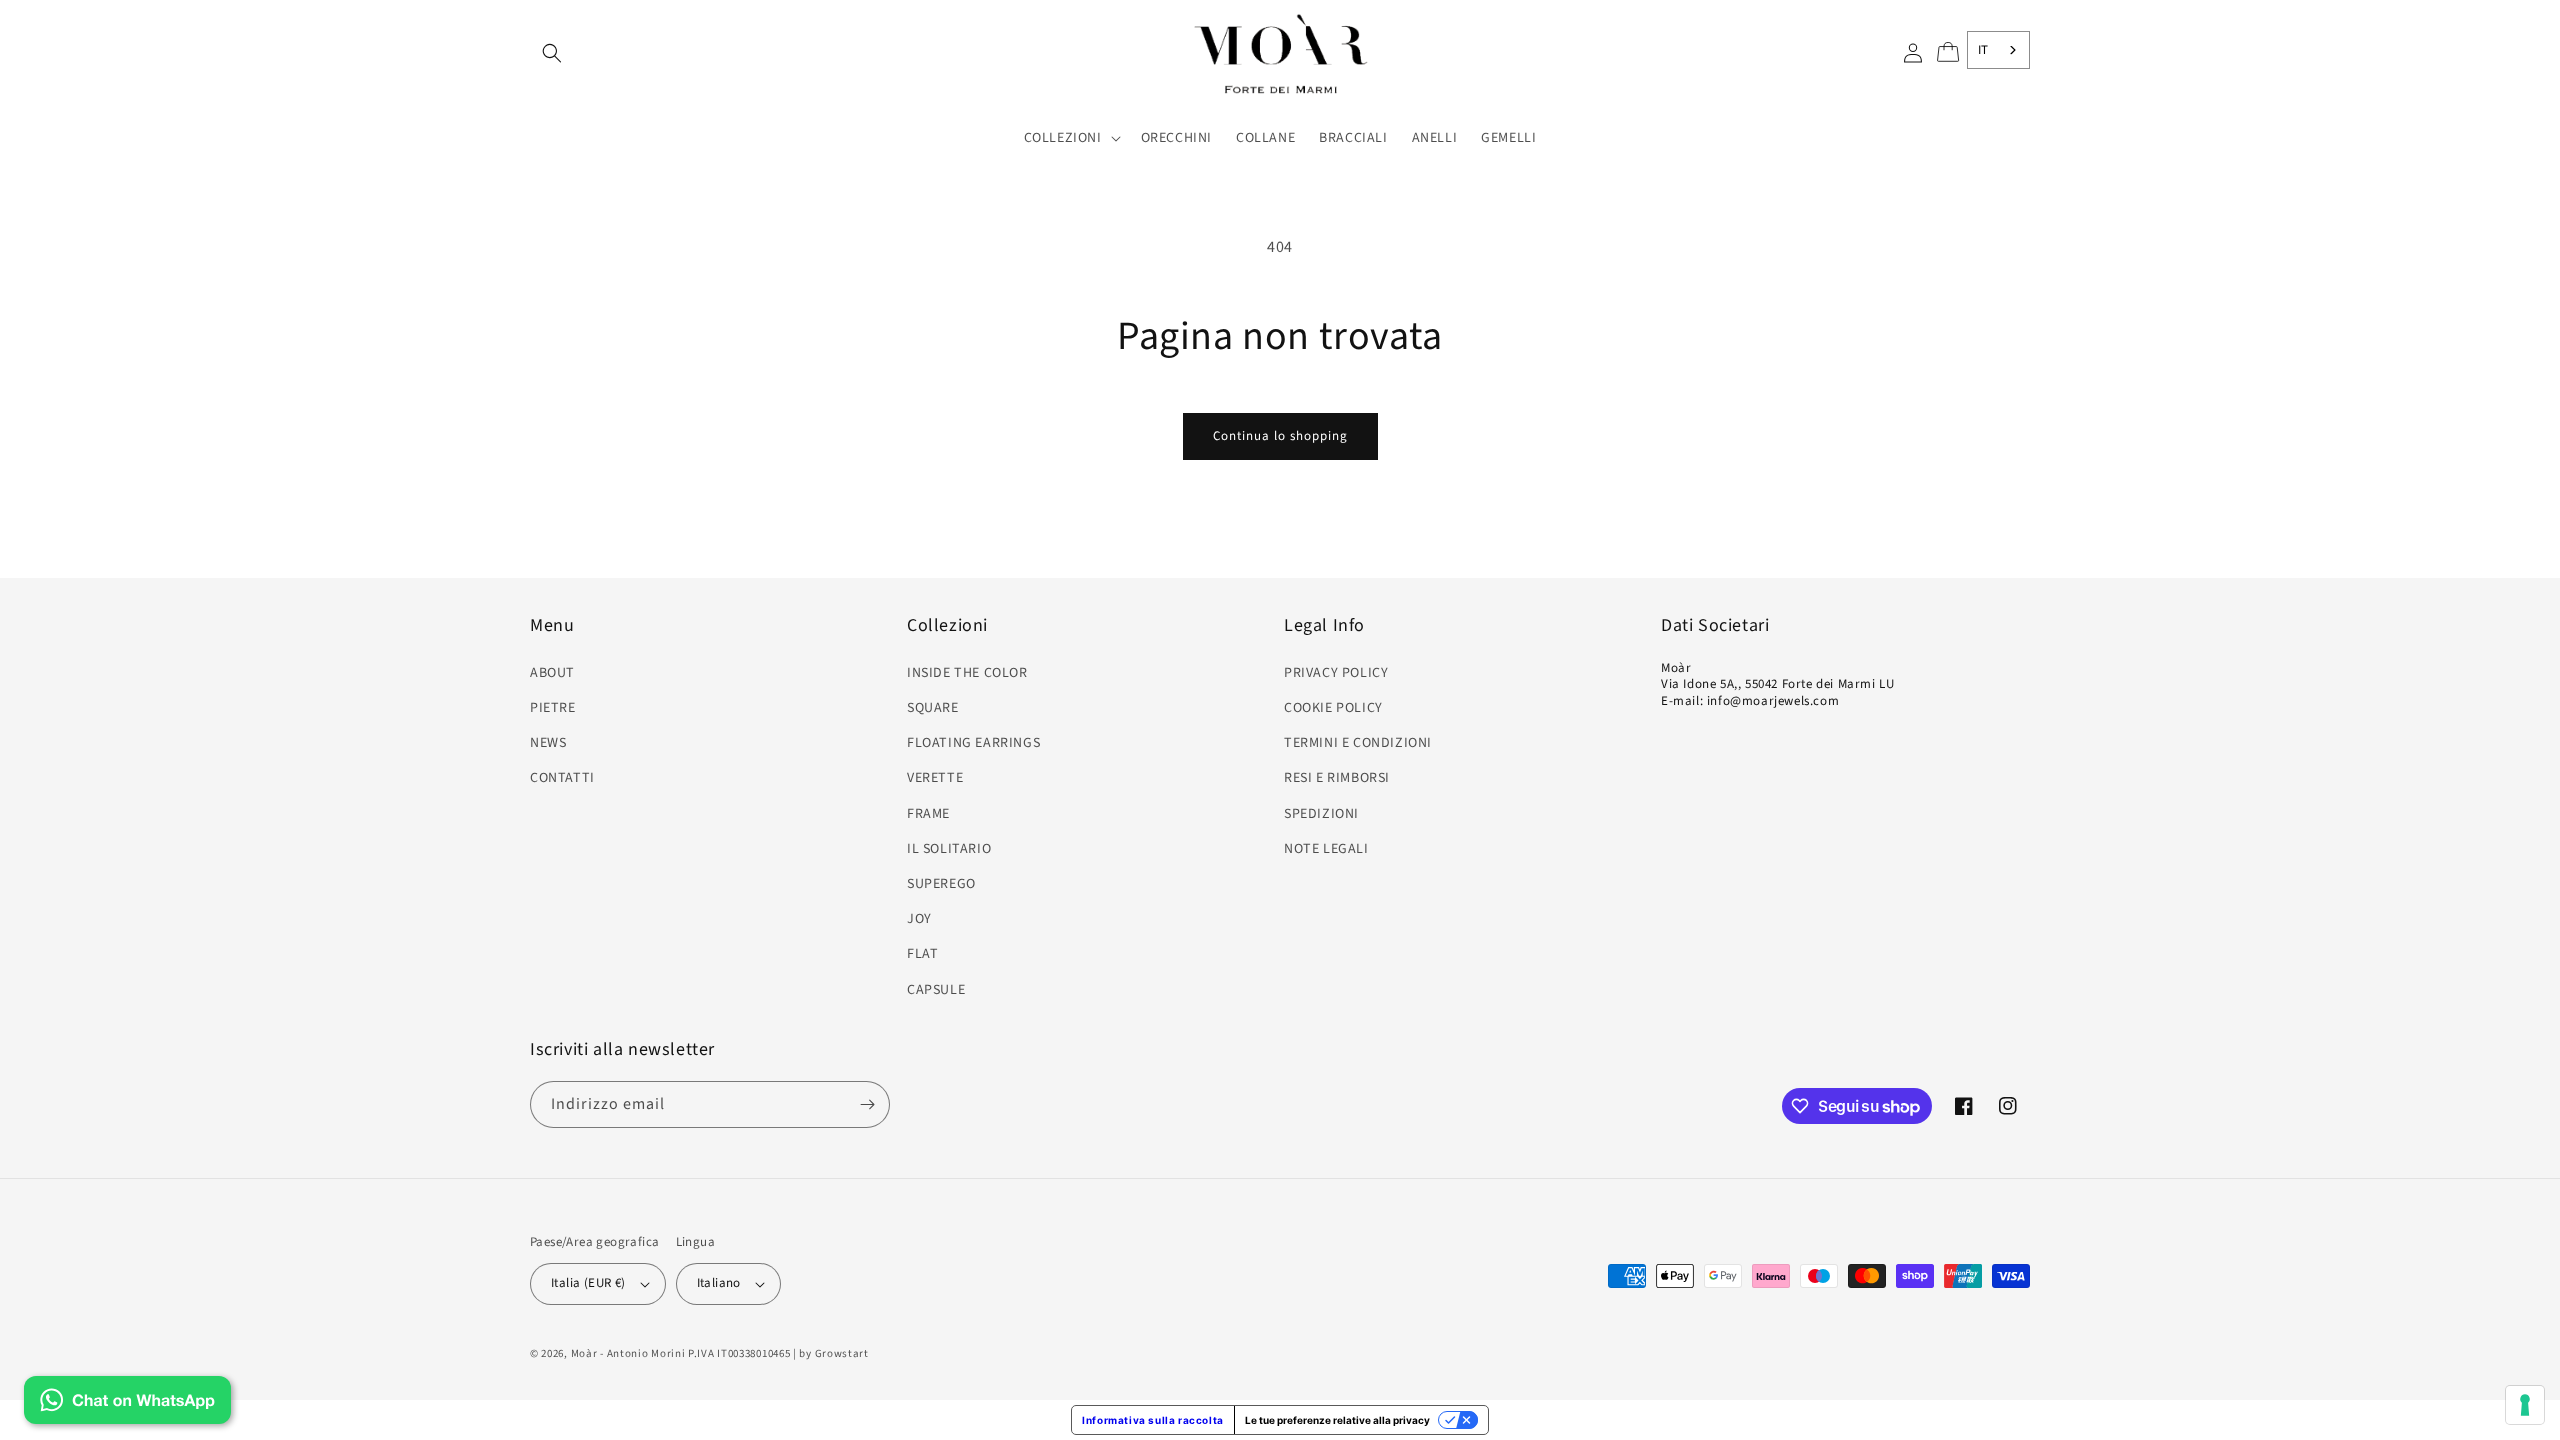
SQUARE (933, 708)
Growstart (842, 1353)
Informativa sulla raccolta (1153, 1420)
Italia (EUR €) (588, 1283)
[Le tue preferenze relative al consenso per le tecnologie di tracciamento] (2525, 1405)
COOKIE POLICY (1333, 708)
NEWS (548, 743)
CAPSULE (936, 990)
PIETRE (553, 708)
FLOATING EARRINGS (973, 743)
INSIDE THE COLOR (967, 673)
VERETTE (935, 778)
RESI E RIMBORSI (1337, 778)
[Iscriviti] (867, 1104)
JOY (919, 919)
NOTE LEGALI (1326, 849)
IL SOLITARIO (949, 849)
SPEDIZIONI (1321, 814)
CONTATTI (562, 778)
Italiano (719, 1283)
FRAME (928, 814)
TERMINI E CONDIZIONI (1358, 743)
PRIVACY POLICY (1336, 673)
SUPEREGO (941, 884)
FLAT (922, 954)
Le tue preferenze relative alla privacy (1337, 1420)
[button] (552, 53)
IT (1983, 50)
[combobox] (1998, 50)
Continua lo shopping (1280, 436)
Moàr (584, 1353)
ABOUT (552, 673)
